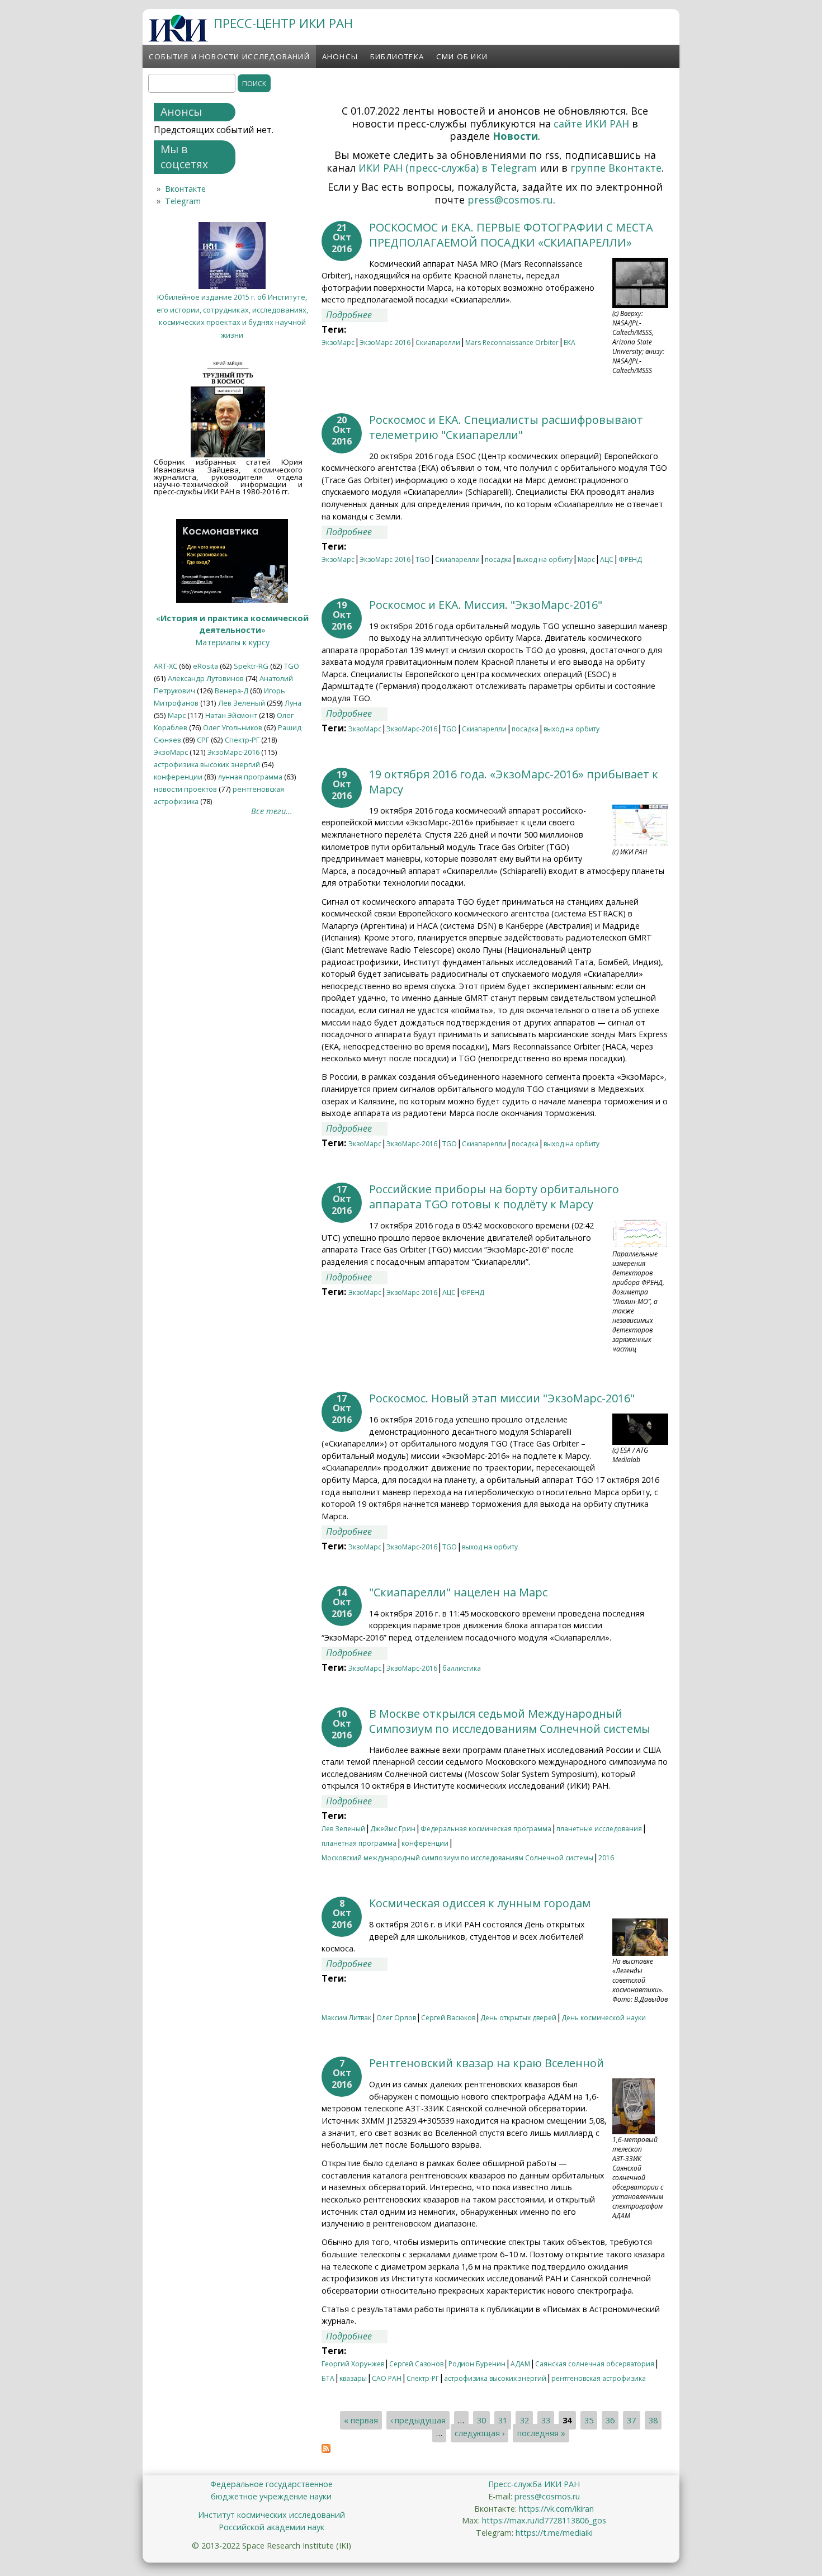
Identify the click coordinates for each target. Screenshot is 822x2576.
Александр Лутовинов (206, 678)
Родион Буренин (477, 2364)
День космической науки (604, 2018)
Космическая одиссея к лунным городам (480, 1903)
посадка (498, 559)
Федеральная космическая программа (486, 1829)
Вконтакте (185, 189)
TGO (423, 559)
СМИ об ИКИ (462, 56)
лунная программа (250, 777)
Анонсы (340, 56)
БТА (328, 2378)
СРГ (203, 740)
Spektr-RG (251, 666)
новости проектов (185, 789)
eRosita (206, 666)
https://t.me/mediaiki (554, 2533)
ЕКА (570, 342)
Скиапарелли (438, 342)
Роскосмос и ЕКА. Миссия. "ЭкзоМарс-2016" (486, 605)
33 (546, 2420)
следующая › (480, 2433)
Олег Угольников (233, 727)
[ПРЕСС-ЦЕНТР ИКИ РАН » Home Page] (178, 39)
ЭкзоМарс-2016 (385, 342)
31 (503, 2420)
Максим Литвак (346, 2018)
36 (610, 2420)
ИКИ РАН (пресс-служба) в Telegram (448, 168)
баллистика (462, 1668)
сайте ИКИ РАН (591, 124)
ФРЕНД (630, 559)
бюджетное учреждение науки (271, 2496)
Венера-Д (232, 691)
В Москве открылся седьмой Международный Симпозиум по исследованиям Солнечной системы (510, 1721)
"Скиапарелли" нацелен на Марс (458, 1592)
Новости (515, 136)
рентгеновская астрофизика (599, 2378)
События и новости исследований (229, 56)
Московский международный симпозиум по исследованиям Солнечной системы (457, 1858)
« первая (361, 2420)
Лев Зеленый (343, 1829)
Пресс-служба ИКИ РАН (534, 2484)
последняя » (541, 2433)
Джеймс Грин (393, 1829)
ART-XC (166, 666)
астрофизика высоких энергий (495, 2378)
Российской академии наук (271, 2527)
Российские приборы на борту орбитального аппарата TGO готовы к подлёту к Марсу (494, 1197)
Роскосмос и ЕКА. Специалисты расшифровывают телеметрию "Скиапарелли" (506, 427)
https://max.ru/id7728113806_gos (544, 2520)
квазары (353, 2378)
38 (653, 2420)
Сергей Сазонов (416, 2364)
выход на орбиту (545, 559)
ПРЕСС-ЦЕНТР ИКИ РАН (283, 23)
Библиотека (397, 56)
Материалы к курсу (232, 642)
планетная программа (359, 1843)
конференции (425, 1843)
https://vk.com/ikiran (556, 2509)
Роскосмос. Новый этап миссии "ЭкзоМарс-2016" (502, 1398)
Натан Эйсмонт (231, 715)
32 (525, 2420)
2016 (606, 1858)
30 (481, 2420)
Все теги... (272, 811)
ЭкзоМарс (338, 342)
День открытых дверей (518, 2018)
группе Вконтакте (616, 168)
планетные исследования (599, 1829)
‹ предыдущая (418, 2420)
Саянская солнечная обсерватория (595, 2364)
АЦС (607, 559)
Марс (586, 559)
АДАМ (520, 2364)
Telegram (183, 201)
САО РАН (387, 2378)
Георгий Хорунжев (353, 2364)
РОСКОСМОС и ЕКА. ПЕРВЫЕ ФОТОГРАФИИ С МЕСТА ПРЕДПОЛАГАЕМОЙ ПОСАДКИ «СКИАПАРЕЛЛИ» (511, 235)
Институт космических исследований (271, 2515)
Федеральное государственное (271, 2484)
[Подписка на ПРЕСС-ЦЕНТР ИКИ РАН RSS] (326, 2450)
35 (589, 2420)
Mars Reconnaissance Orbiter (512, 342)
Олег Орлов (396, 2018)
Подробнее (357, 315)
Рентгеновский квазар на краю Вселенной (486, 2063)
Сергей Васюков (448, 2018)
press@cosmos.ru (510, 200)
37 (631, 2420)
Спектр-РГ (423, 2378)
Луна (293, 703)
